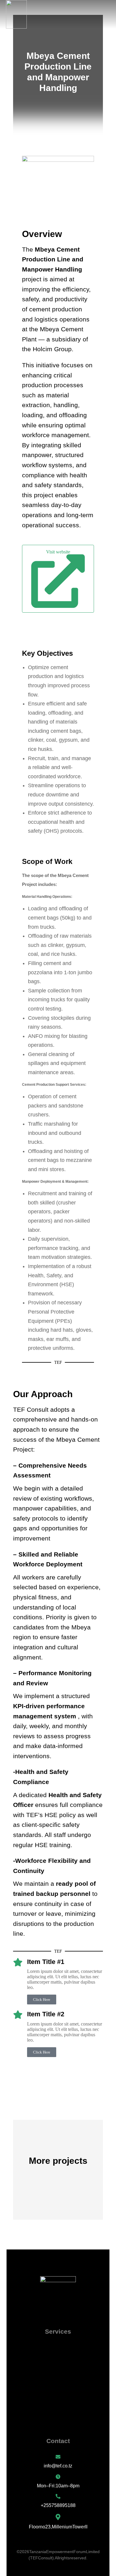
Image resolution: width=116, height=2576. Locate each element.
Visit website (58, 552)
